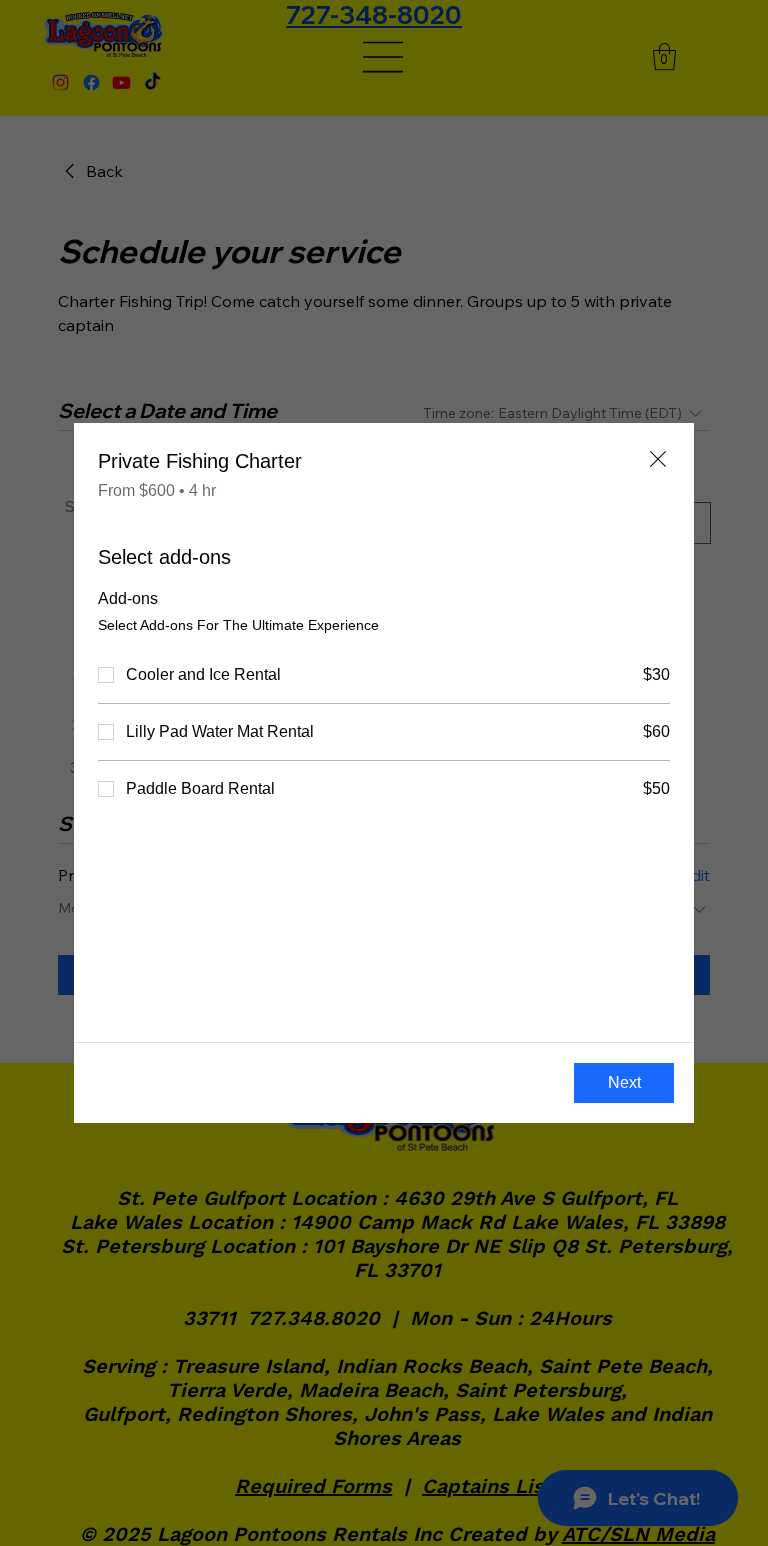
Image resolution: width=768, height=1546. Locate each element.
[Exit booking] (658, 459)
